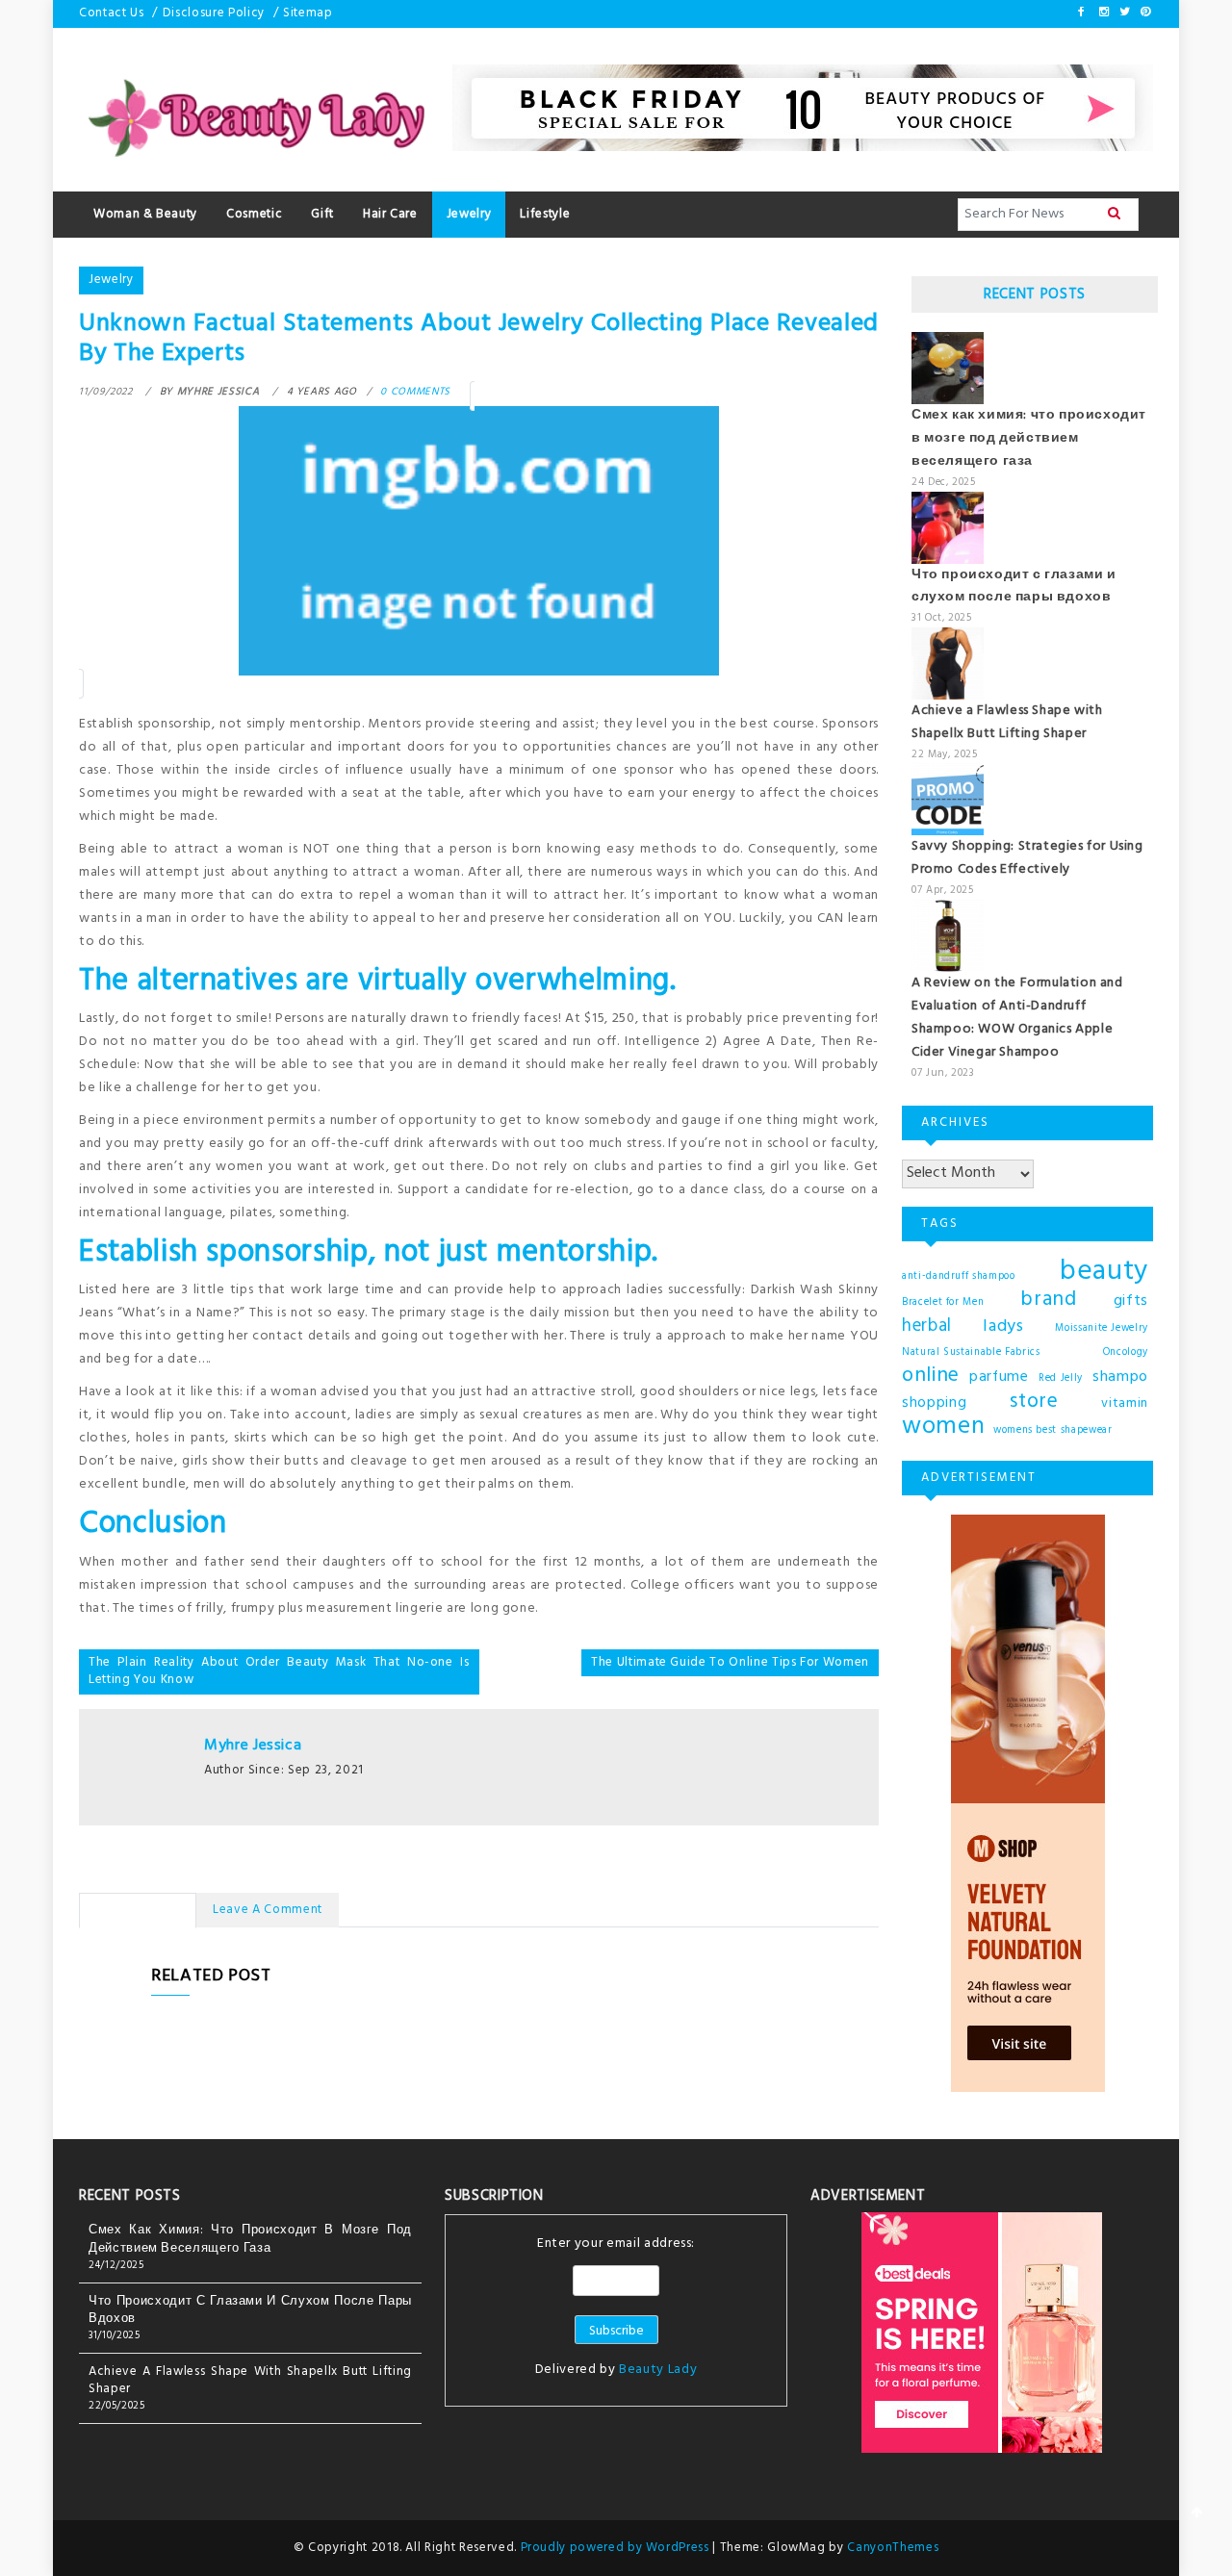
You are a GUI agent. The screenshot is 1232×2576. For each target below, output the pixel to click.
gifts (1131, 1301)
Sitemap (308, 13)
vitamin (1125, 1403)
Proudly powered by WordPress (617, 2548)
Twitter (1123, 12)
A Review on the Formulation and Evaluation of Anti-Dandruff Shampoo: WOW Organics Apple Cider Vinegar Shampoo (1017, 1018)
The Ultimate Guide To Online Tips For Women (730, 1662)
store (1034, 1402)
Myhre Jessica (253, 1746)
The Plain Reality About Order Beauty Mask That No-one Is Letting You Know (279, 1671)
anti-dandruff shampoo (959, 1276)
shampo (1120, 1377)
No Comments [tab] (138, 1910)
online (931, 1376)
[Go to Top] (1197, 2514)
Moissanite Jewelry (1102, 1328)
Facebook (1082, 12)
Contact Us (112, 13)
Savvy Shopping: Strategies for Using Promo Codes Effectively (1027, 858)
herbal (927, 1326)
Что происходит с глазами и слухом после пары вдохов (1014, 587)
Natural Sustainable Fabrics (971, 1352)
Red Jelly (1061, 1378)
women (943, 1427)
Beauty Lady (658, 2370)
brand (1048, 1300)
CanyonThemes (893, 2548)
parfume (999, 1377)
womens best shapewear (1053, 1430)
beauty (1104, 1272)
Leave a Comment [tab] (268, 1910)
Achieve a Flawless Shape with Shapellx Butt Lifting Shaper (1007, 722)
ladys (1003, 1327)
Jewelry (111, 280)
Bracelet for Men (943, 1302)
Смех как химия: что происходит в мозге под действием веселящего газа (1029, 438)
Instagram (1103, 12)
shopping (934, 1403)
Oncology (1126, 1352)
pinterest (1144, 12)
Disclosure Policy (214, 13)
